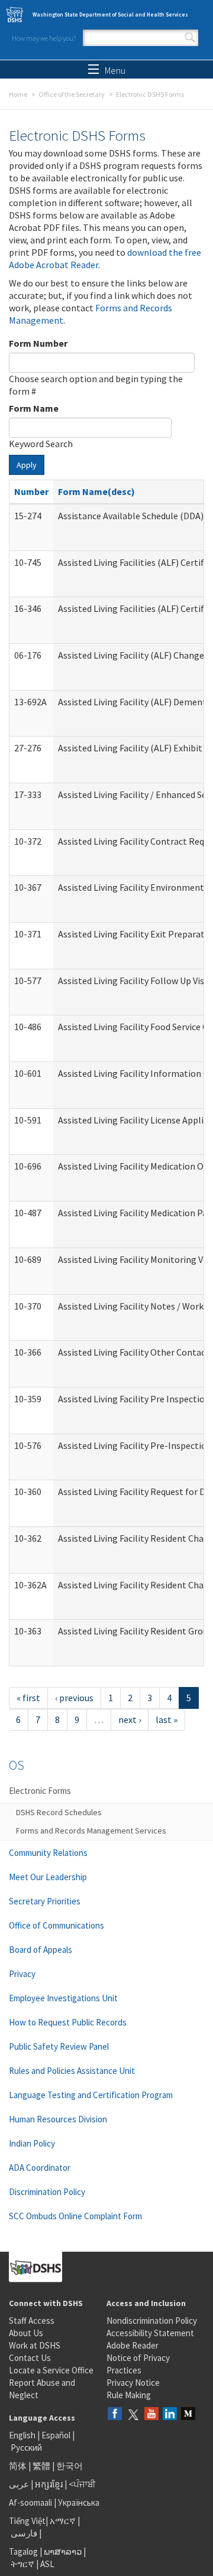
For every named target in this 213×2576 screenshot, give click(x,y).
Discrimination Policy (47, 2192)
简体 (18, 2466)
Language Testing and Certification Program (91, 2095)
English (23, 2435)
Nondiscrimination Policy (152, 2321)
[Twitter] (133, 2414)
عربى (19, 2484)
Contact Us (30, 2358)
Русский (26, 2448)
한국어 (70, 2466)
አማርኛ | (65, 2521)
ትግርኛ (22, 2564)
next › (130, 1719)
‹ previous (74, 1698)
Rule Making (129, 2395)
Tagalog (23, 2551)
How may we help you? (44, 38)
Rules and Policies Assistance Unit (72, 2071)
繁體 (42, 2466)
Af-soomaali (30, 2502)
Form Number (38, 343)
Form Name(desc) (96, 491)
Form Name (34, 408)
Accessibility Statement (150, 2333)
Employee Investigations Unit (63, 1998)
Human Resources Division (58, 2119)
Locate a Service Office (51, 2370)
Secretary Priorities (45, 1901)
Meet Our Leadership (48, 1877)
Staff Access (32, 2321)
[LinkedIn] (170, 2414)
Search (190, 38)
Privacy (22, 1974)
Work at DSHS (35, 2345)
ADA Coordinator (40, 2168)
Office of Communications (57, 1925)
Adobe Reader (133, 2345)
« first (28, 1698)
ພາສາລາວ (63, 2551)
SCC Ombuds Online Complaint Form (75, 2216)
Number (31, 491)
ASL (47, 2564)
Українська (79, 2502)
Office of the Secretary (72, 94)
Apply (27, 465)
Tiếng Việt (27, 2521)
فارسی (23, 2533)
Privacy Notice (133, 2383)
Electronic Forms (40, 1791)
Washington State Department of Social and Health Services (110, 14)
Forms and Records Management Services (91, 1831)
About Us (26, 2333)
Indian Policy (32, 2143)
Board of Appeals (41, 1950)
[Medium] (188, 2414)
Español (56, 2435)
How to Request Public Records (68, 2022)
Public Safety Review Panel (59, 2046)
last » (167, 1719)
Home (18, 94)
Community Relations (48, 1853)
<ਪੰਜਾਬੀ (82, 2484)
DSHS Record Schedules (59, 1812)
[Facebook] (115, 2414)
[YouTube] (151, 2414)
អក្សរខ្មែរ (49, 2484)
